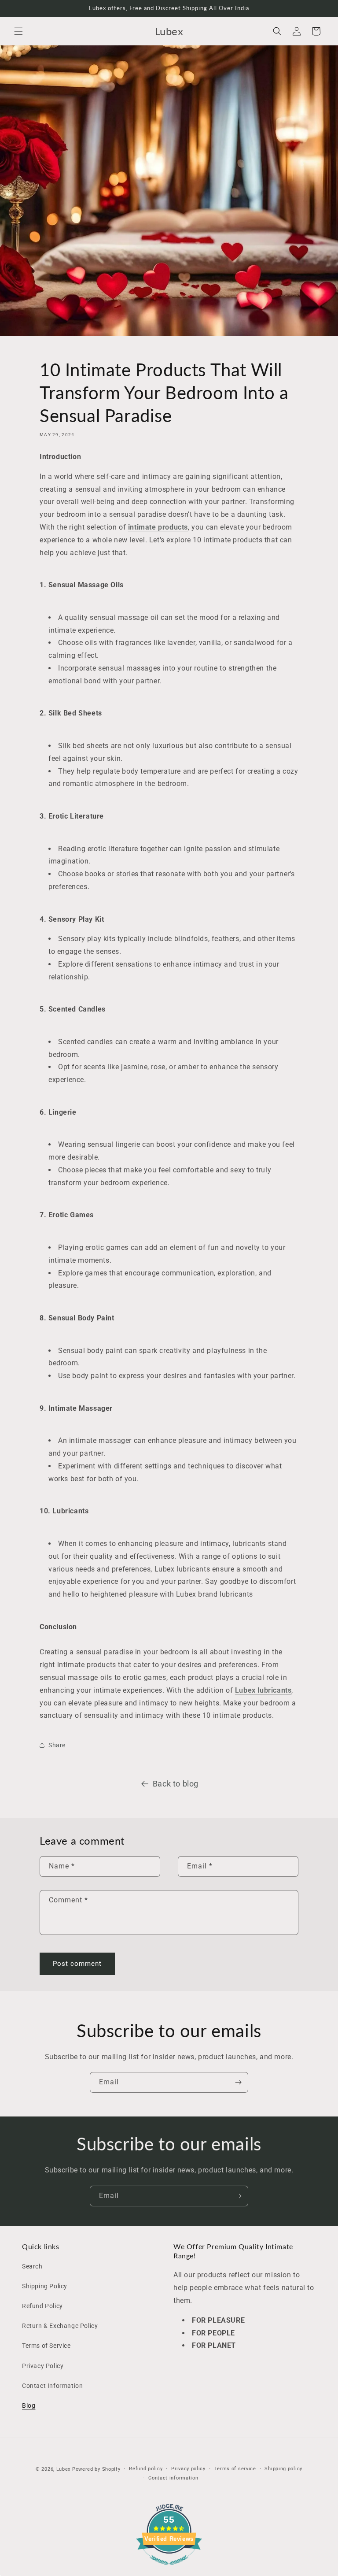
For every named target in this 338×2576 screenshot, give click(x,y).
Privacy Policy (43, 2366)
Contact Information (52, 2386)
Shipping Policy (45, 2286)
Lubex (64, 2469)
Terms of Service (46, 2346)
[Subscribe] (238, 2082)
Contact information (173, 2478)
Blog (29, 2406)
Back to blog (176, 1784)
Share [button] (57, 1745)
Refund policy (146, 2469)
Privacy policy (188, 2469)
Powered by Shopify (96, 2469)
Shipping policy (283, 2469)
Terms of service (235, 2469)
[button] (18, 31)
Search (32, 2266)
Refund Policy (42, 2306)
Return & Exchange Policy (60, 2326)
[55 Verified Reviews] (169, 2569)
